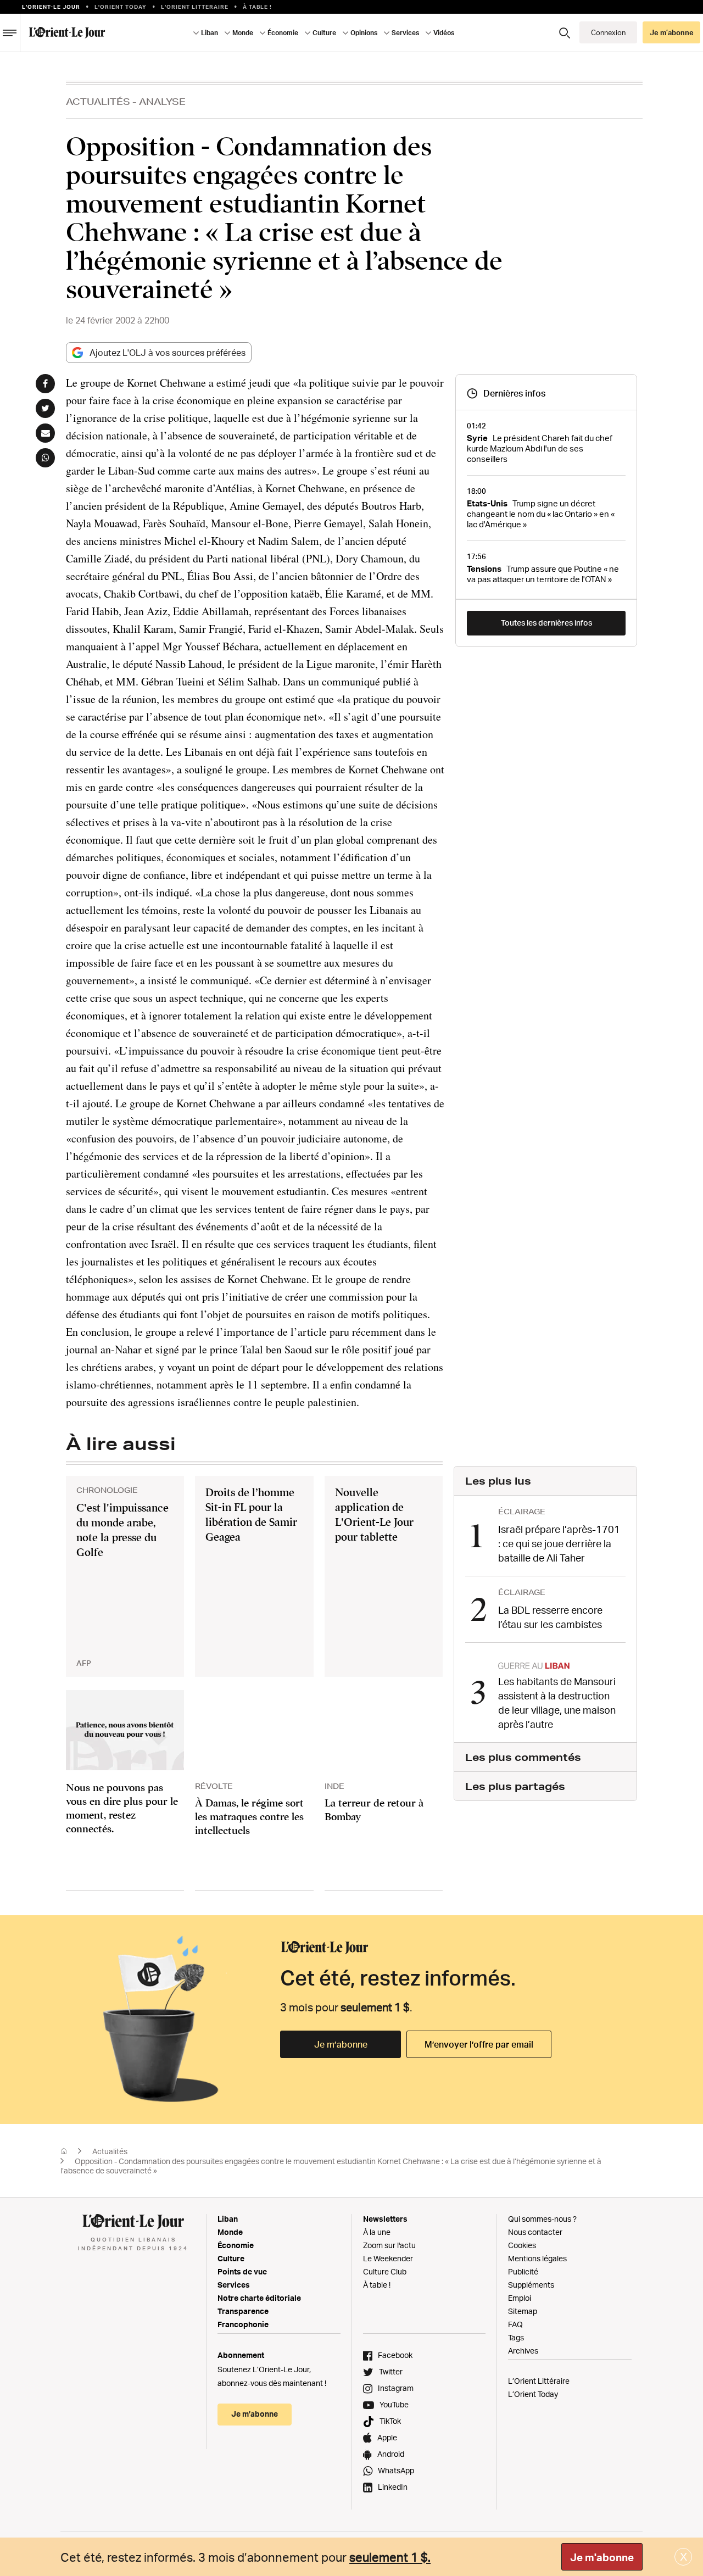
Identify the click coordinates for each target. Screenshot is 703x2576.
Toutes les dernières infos (546, 623)
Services (234, 2285)
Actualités (98, 101)
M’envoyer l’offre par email (479, 2044)
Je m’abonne (341, 2044)
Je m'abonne (602, 2557)
